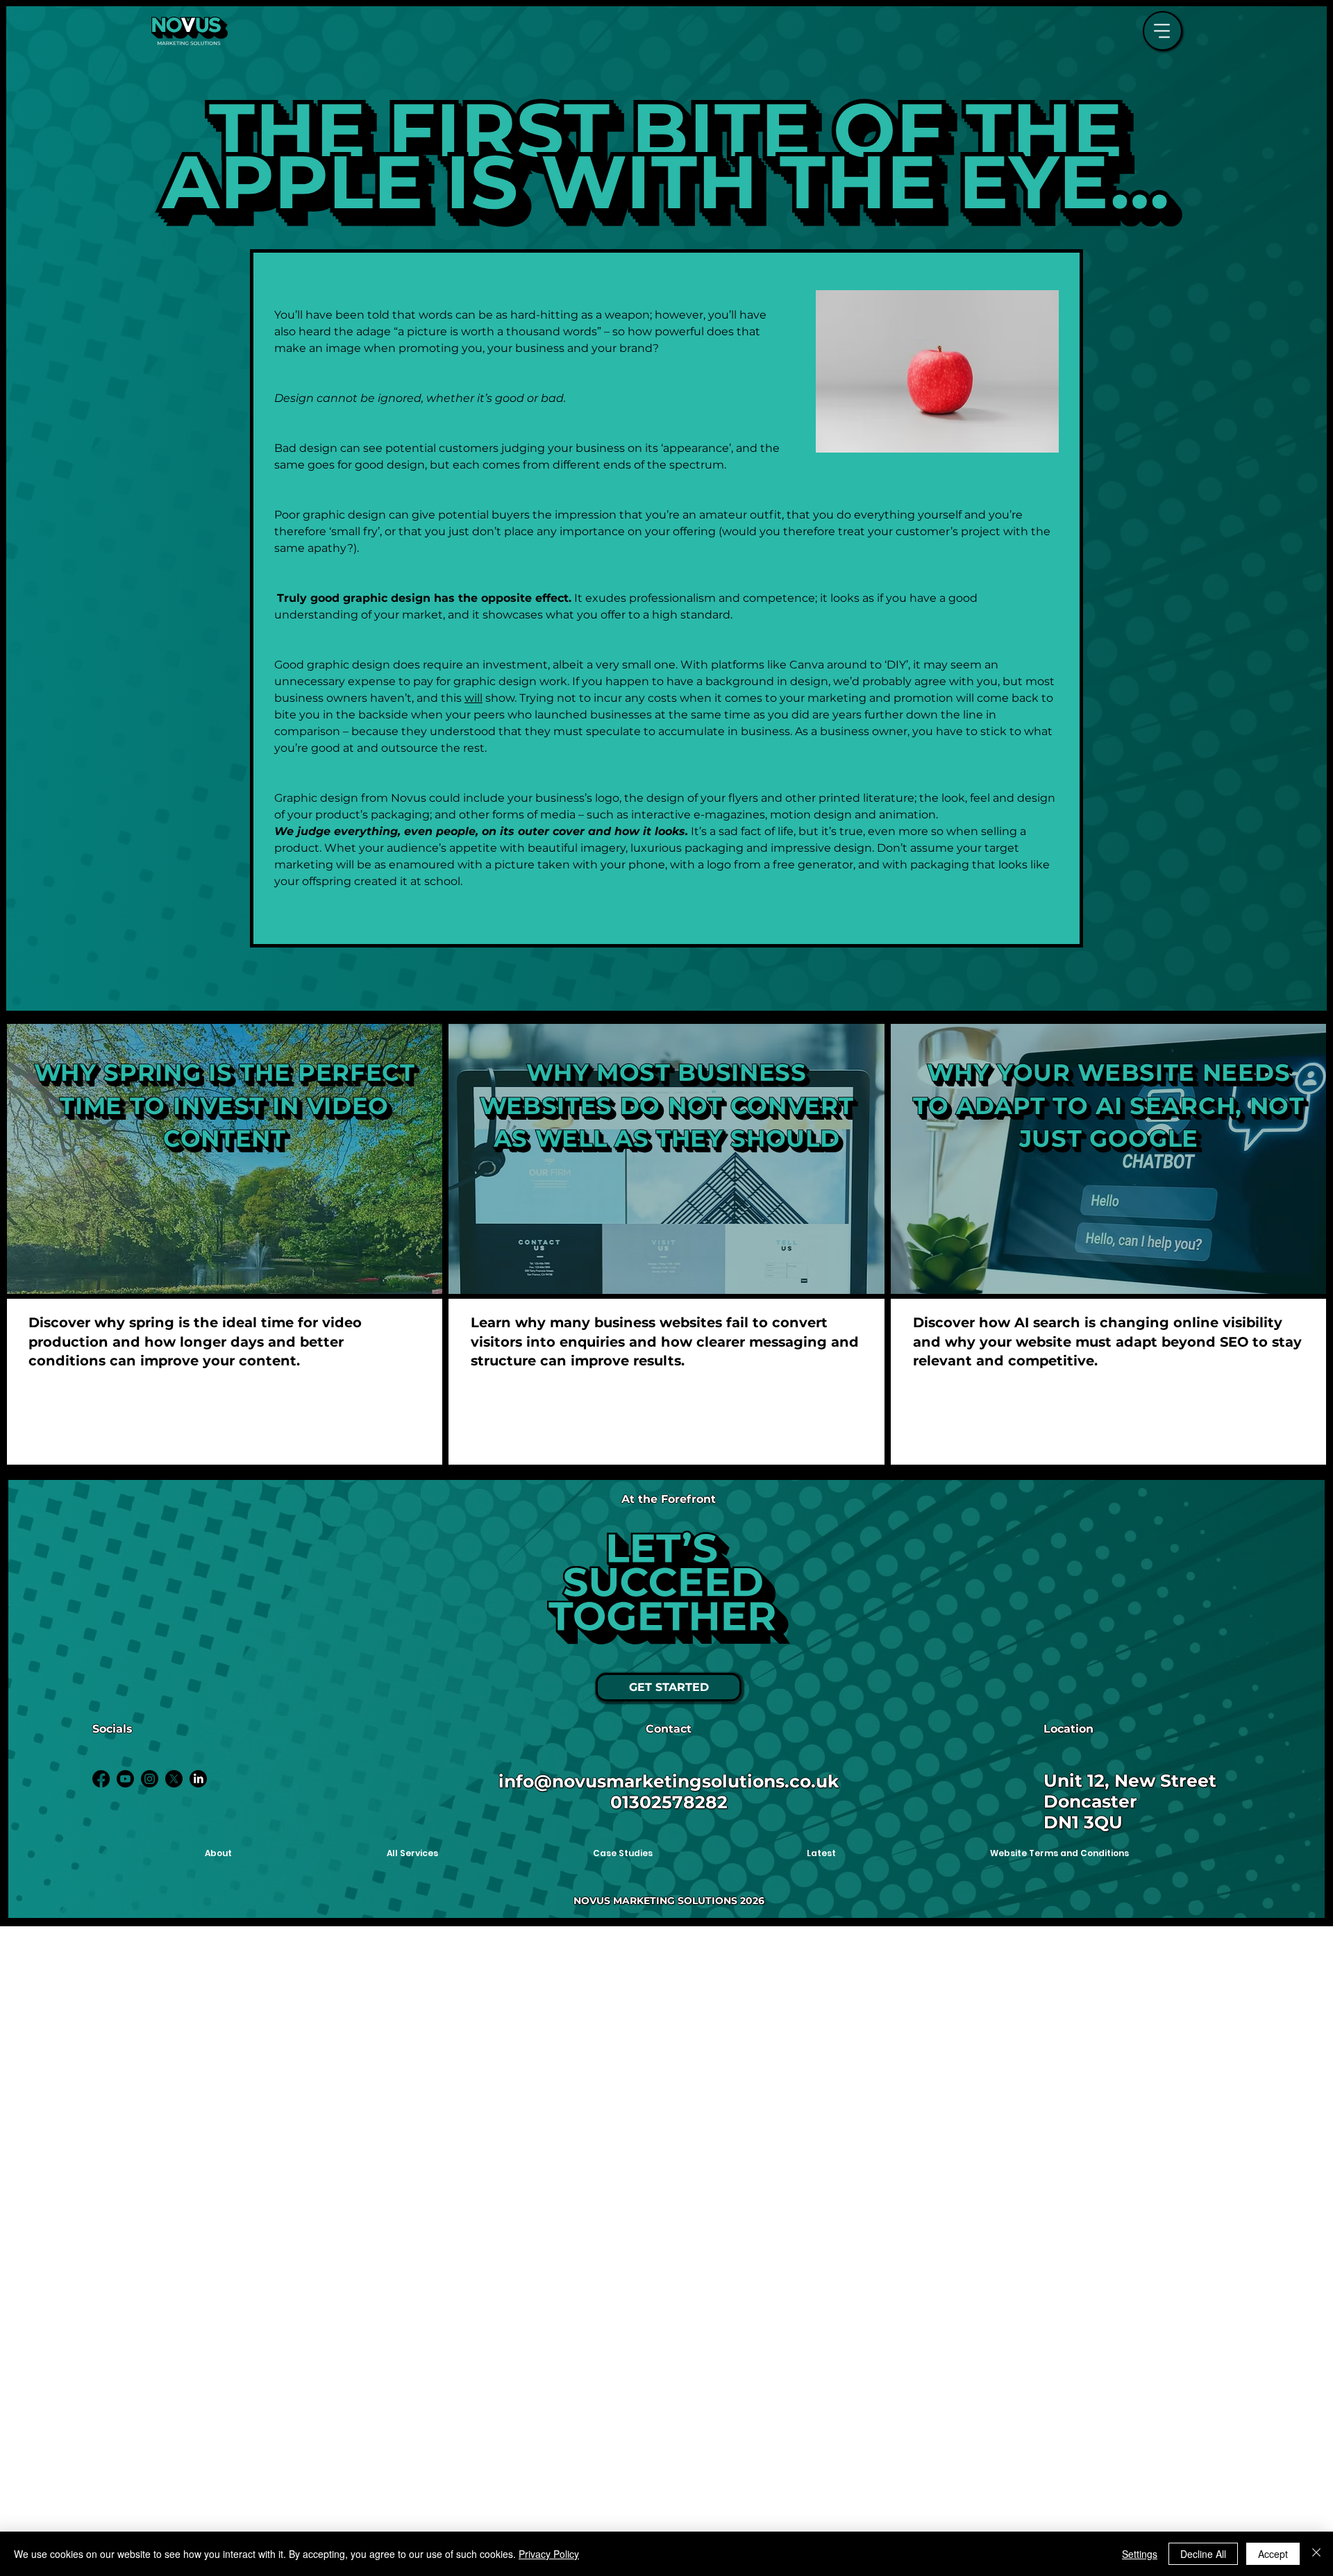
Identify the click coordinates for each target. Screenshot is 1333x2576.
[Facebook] (101, 1779)
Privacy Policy (549, 2554)
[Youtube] (125, 1779)
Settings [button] (1140, 2554)
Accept (1273, 2554)
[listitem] (225, 1244)
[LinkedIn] (198, 1779)
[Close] (1316, 2554)
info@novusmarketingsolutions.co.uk (669, 1781)
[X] (174, 1779)
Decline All (1203, 2554)
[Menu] (1163, 31)
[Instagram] (150, 1779)
